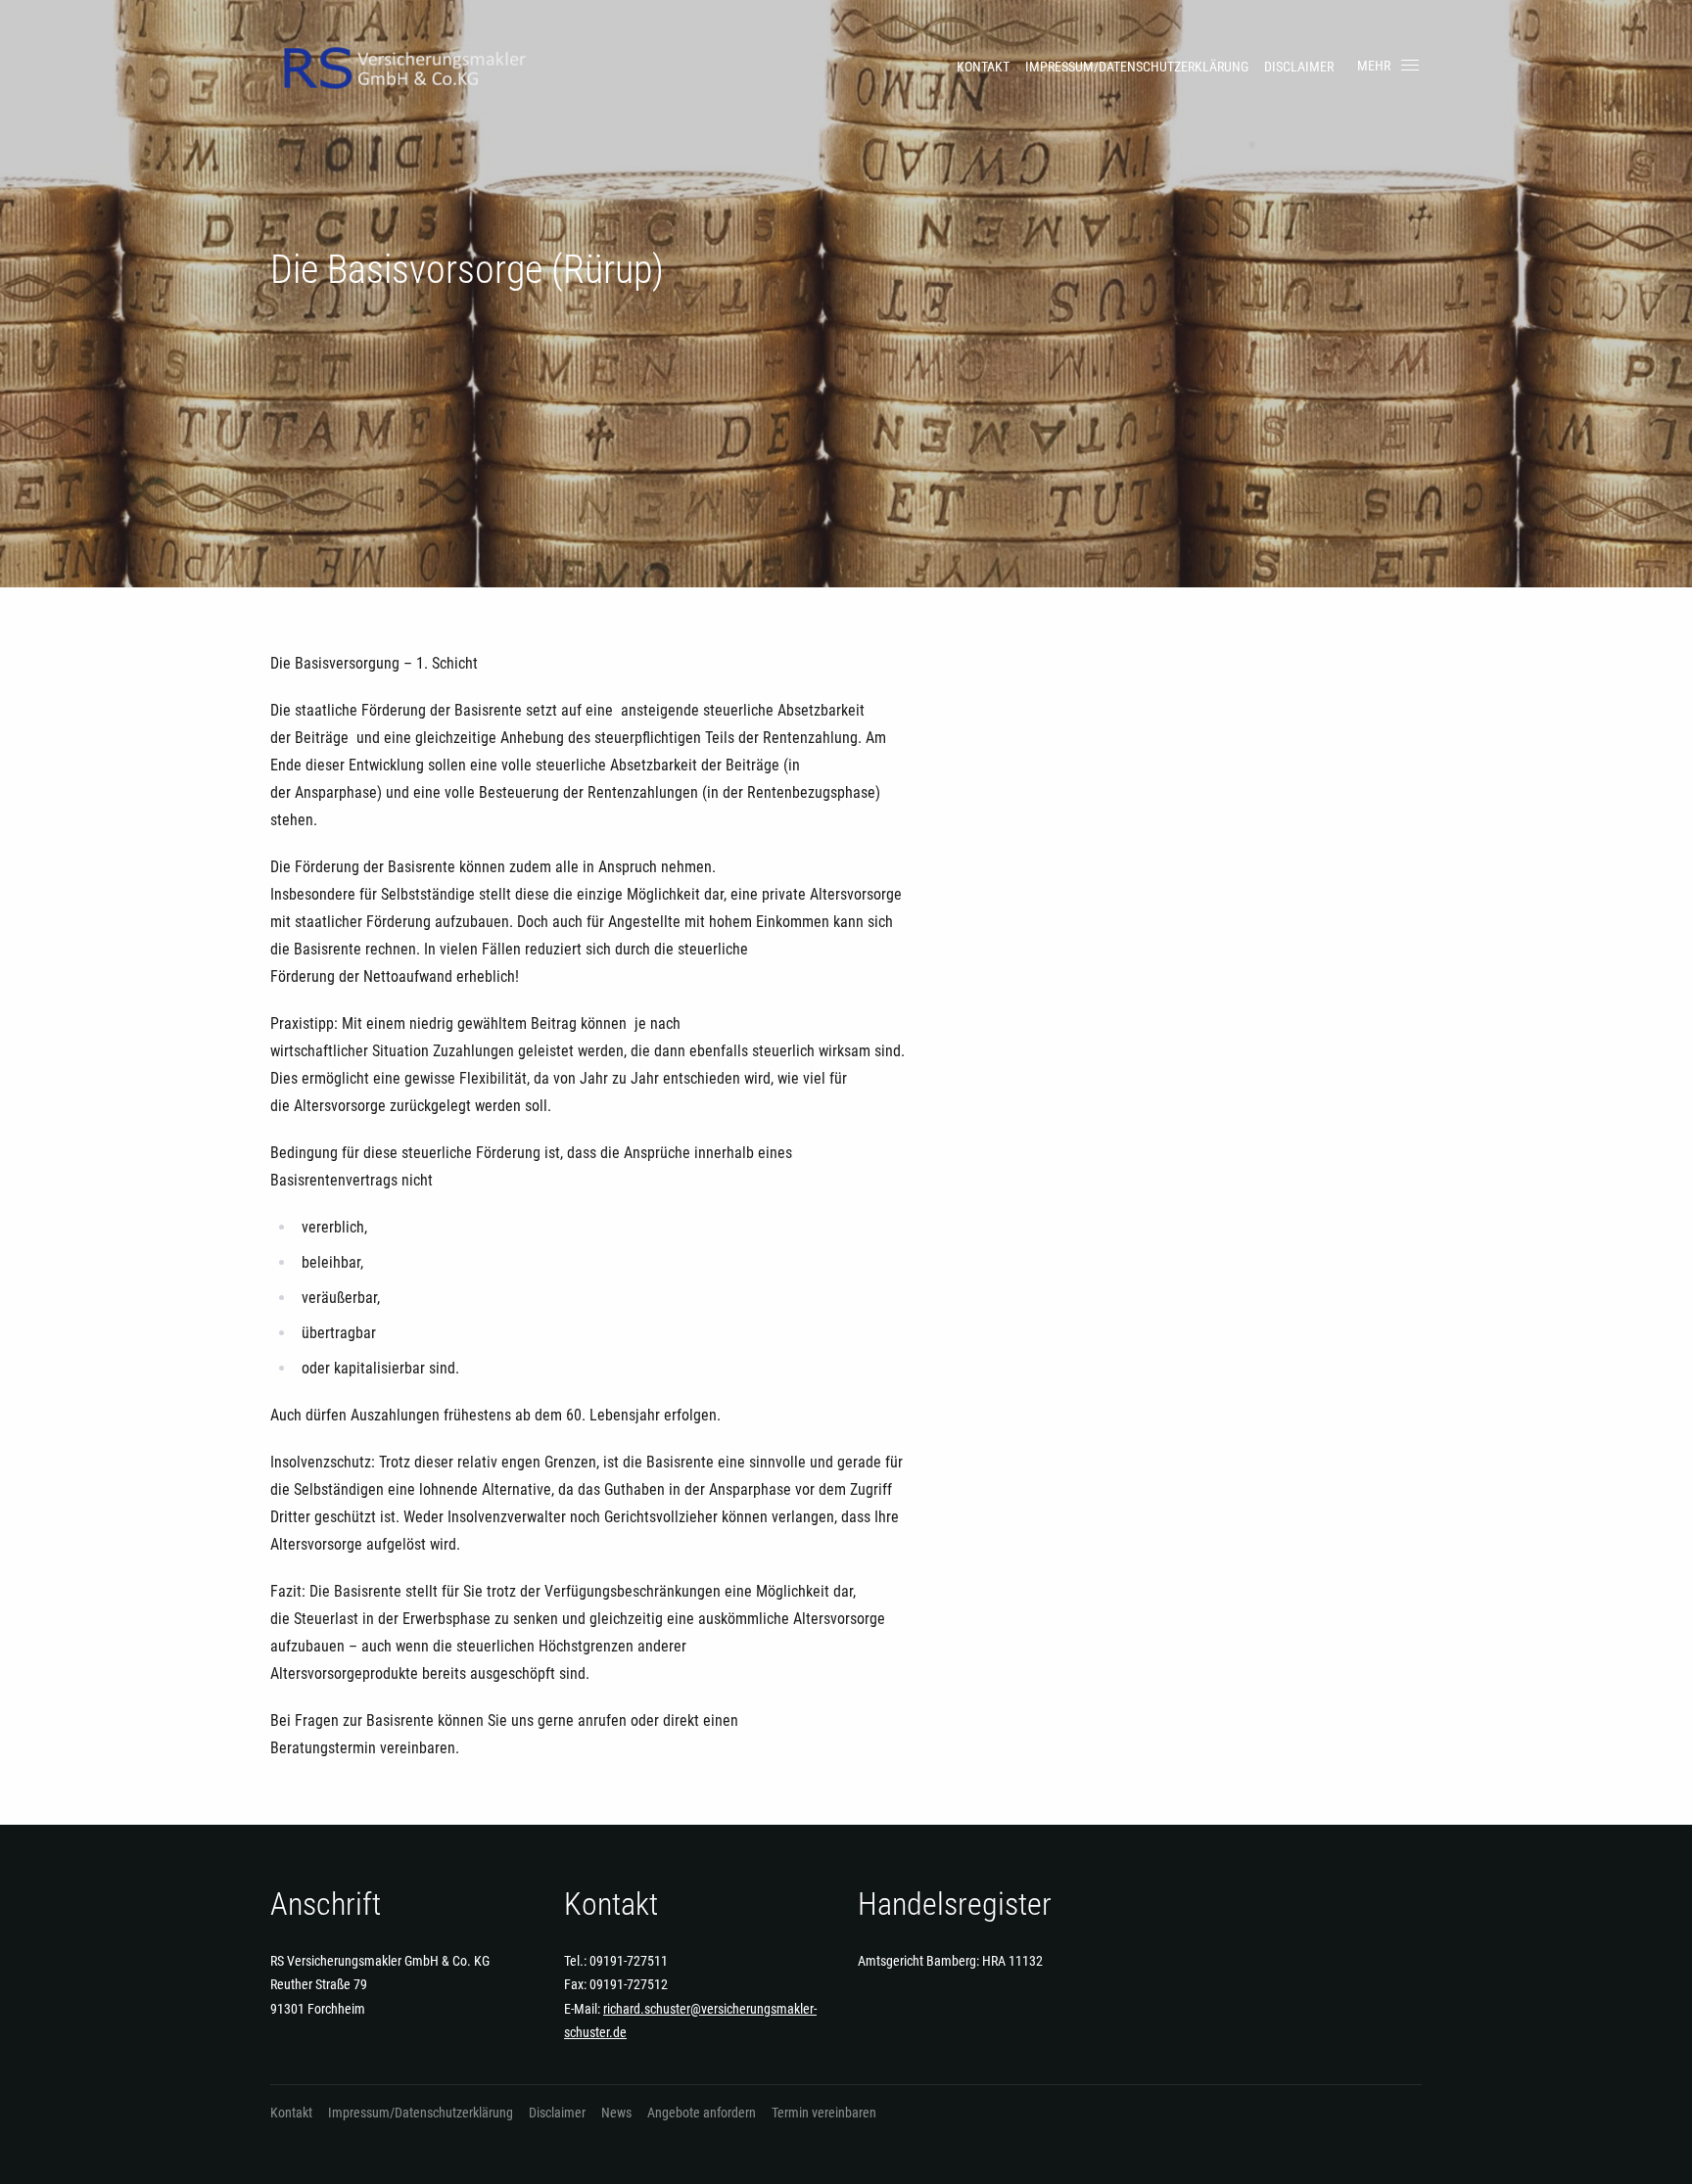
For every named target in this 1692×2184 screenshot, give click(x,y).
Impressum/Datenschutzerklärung (1137, 67)
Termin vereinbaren (824, 2113)
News (616, 2113)
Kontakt (983, 67)
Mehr (1374, 66)
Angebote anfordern (702, 2113)
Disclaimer (1299, 67)
